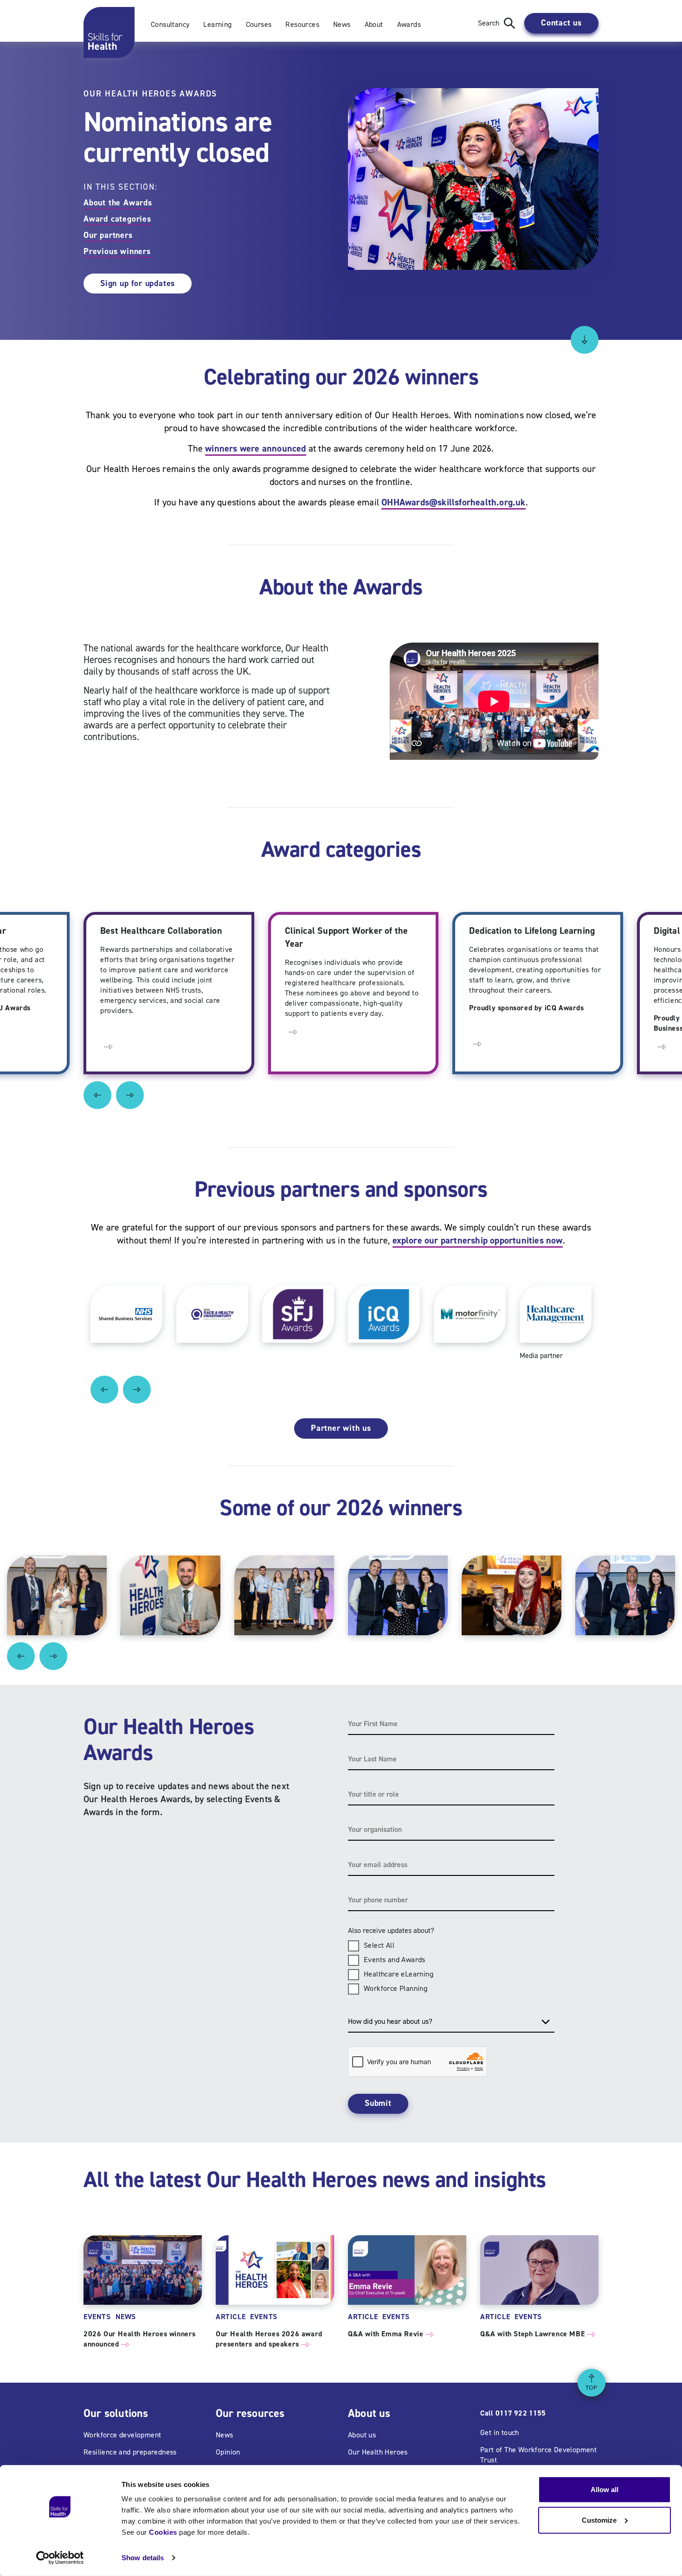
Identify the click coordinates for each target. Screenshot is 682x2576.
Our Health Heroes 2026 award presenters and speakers (269, 2339)
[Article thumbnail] (143, 2270)
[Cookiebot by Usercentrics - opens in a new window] (60, 2558)
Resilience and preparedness (130, 2452)
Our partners (108, 235)
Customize (599, 2520)
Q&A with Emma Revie (391, 2334)
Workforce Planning (396, 1988)
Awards (409, 24)
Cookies (163, 2532)
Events (97, 2317)
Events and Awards (395, 1960)
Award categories (117, 219)
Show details (143, 2558)
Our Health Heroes (378, 2452)
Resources (302, 24)
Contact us (561, 23)
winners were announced (255, 448)
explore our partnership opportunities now (478, 1240)
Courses (259, 24)
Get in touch (500, 2433)
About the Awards (118, 203)
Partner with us (341, 1428)
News (342, 24)
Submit (378, 2103)
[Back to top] (592, 2383)
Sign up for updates (138, 283)
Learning (217, 24)
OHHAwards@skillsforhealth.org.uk (453, 502)
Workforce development (122, 2435)
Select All (379, 1945)
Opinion (228, 2452)
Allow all (605, 2490)
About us (362, 2435)
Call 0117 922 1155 (513, 2413)
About (374, 24)
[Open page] (108, 1046)
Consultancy (170, 24)
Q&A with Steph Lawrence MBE (538, 2334)
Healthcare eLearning (399, 1974)
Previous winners (117, 251)
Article (231, 2317)
